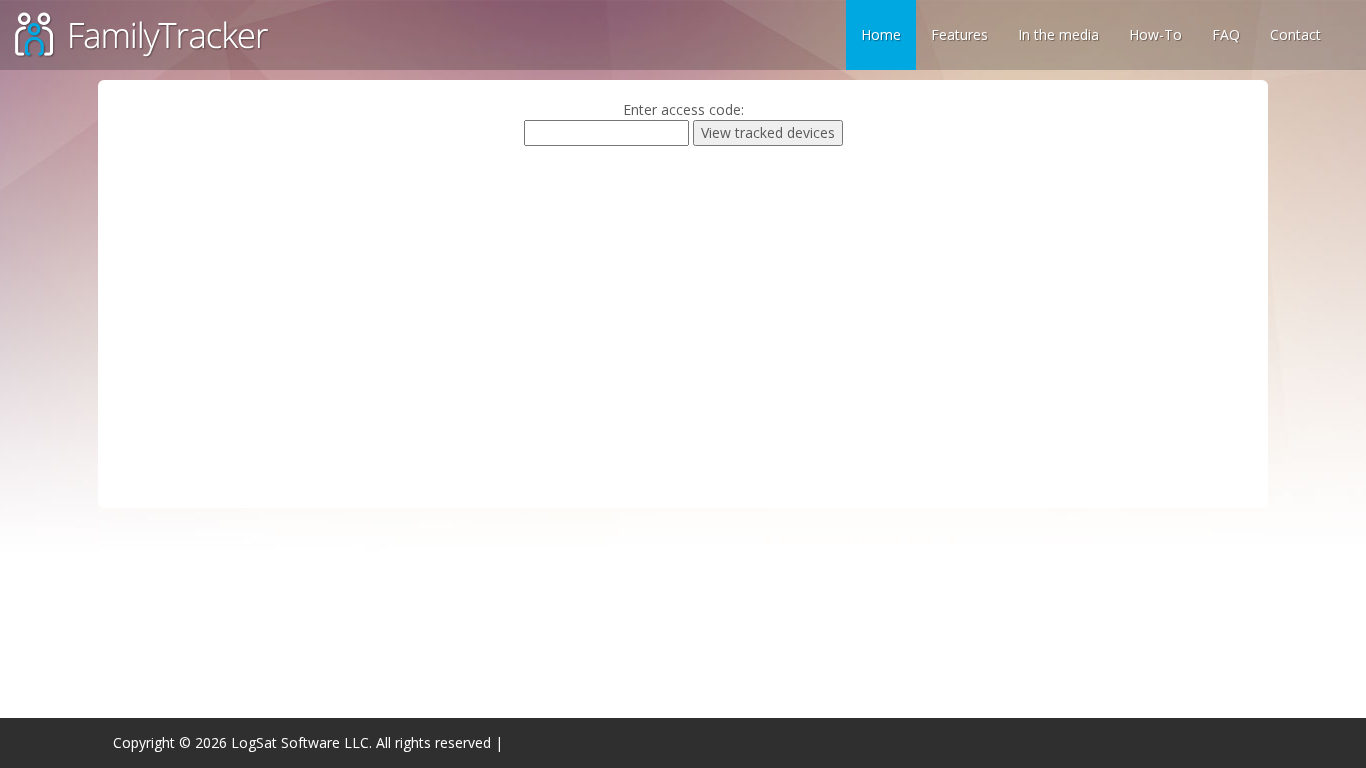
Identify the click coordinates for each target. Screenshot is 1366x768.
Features (959, 34)
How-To (1155, 34)
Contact (1295, 34)
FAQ (1226, 34)
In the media (1058, 34)
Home (881, 34)
